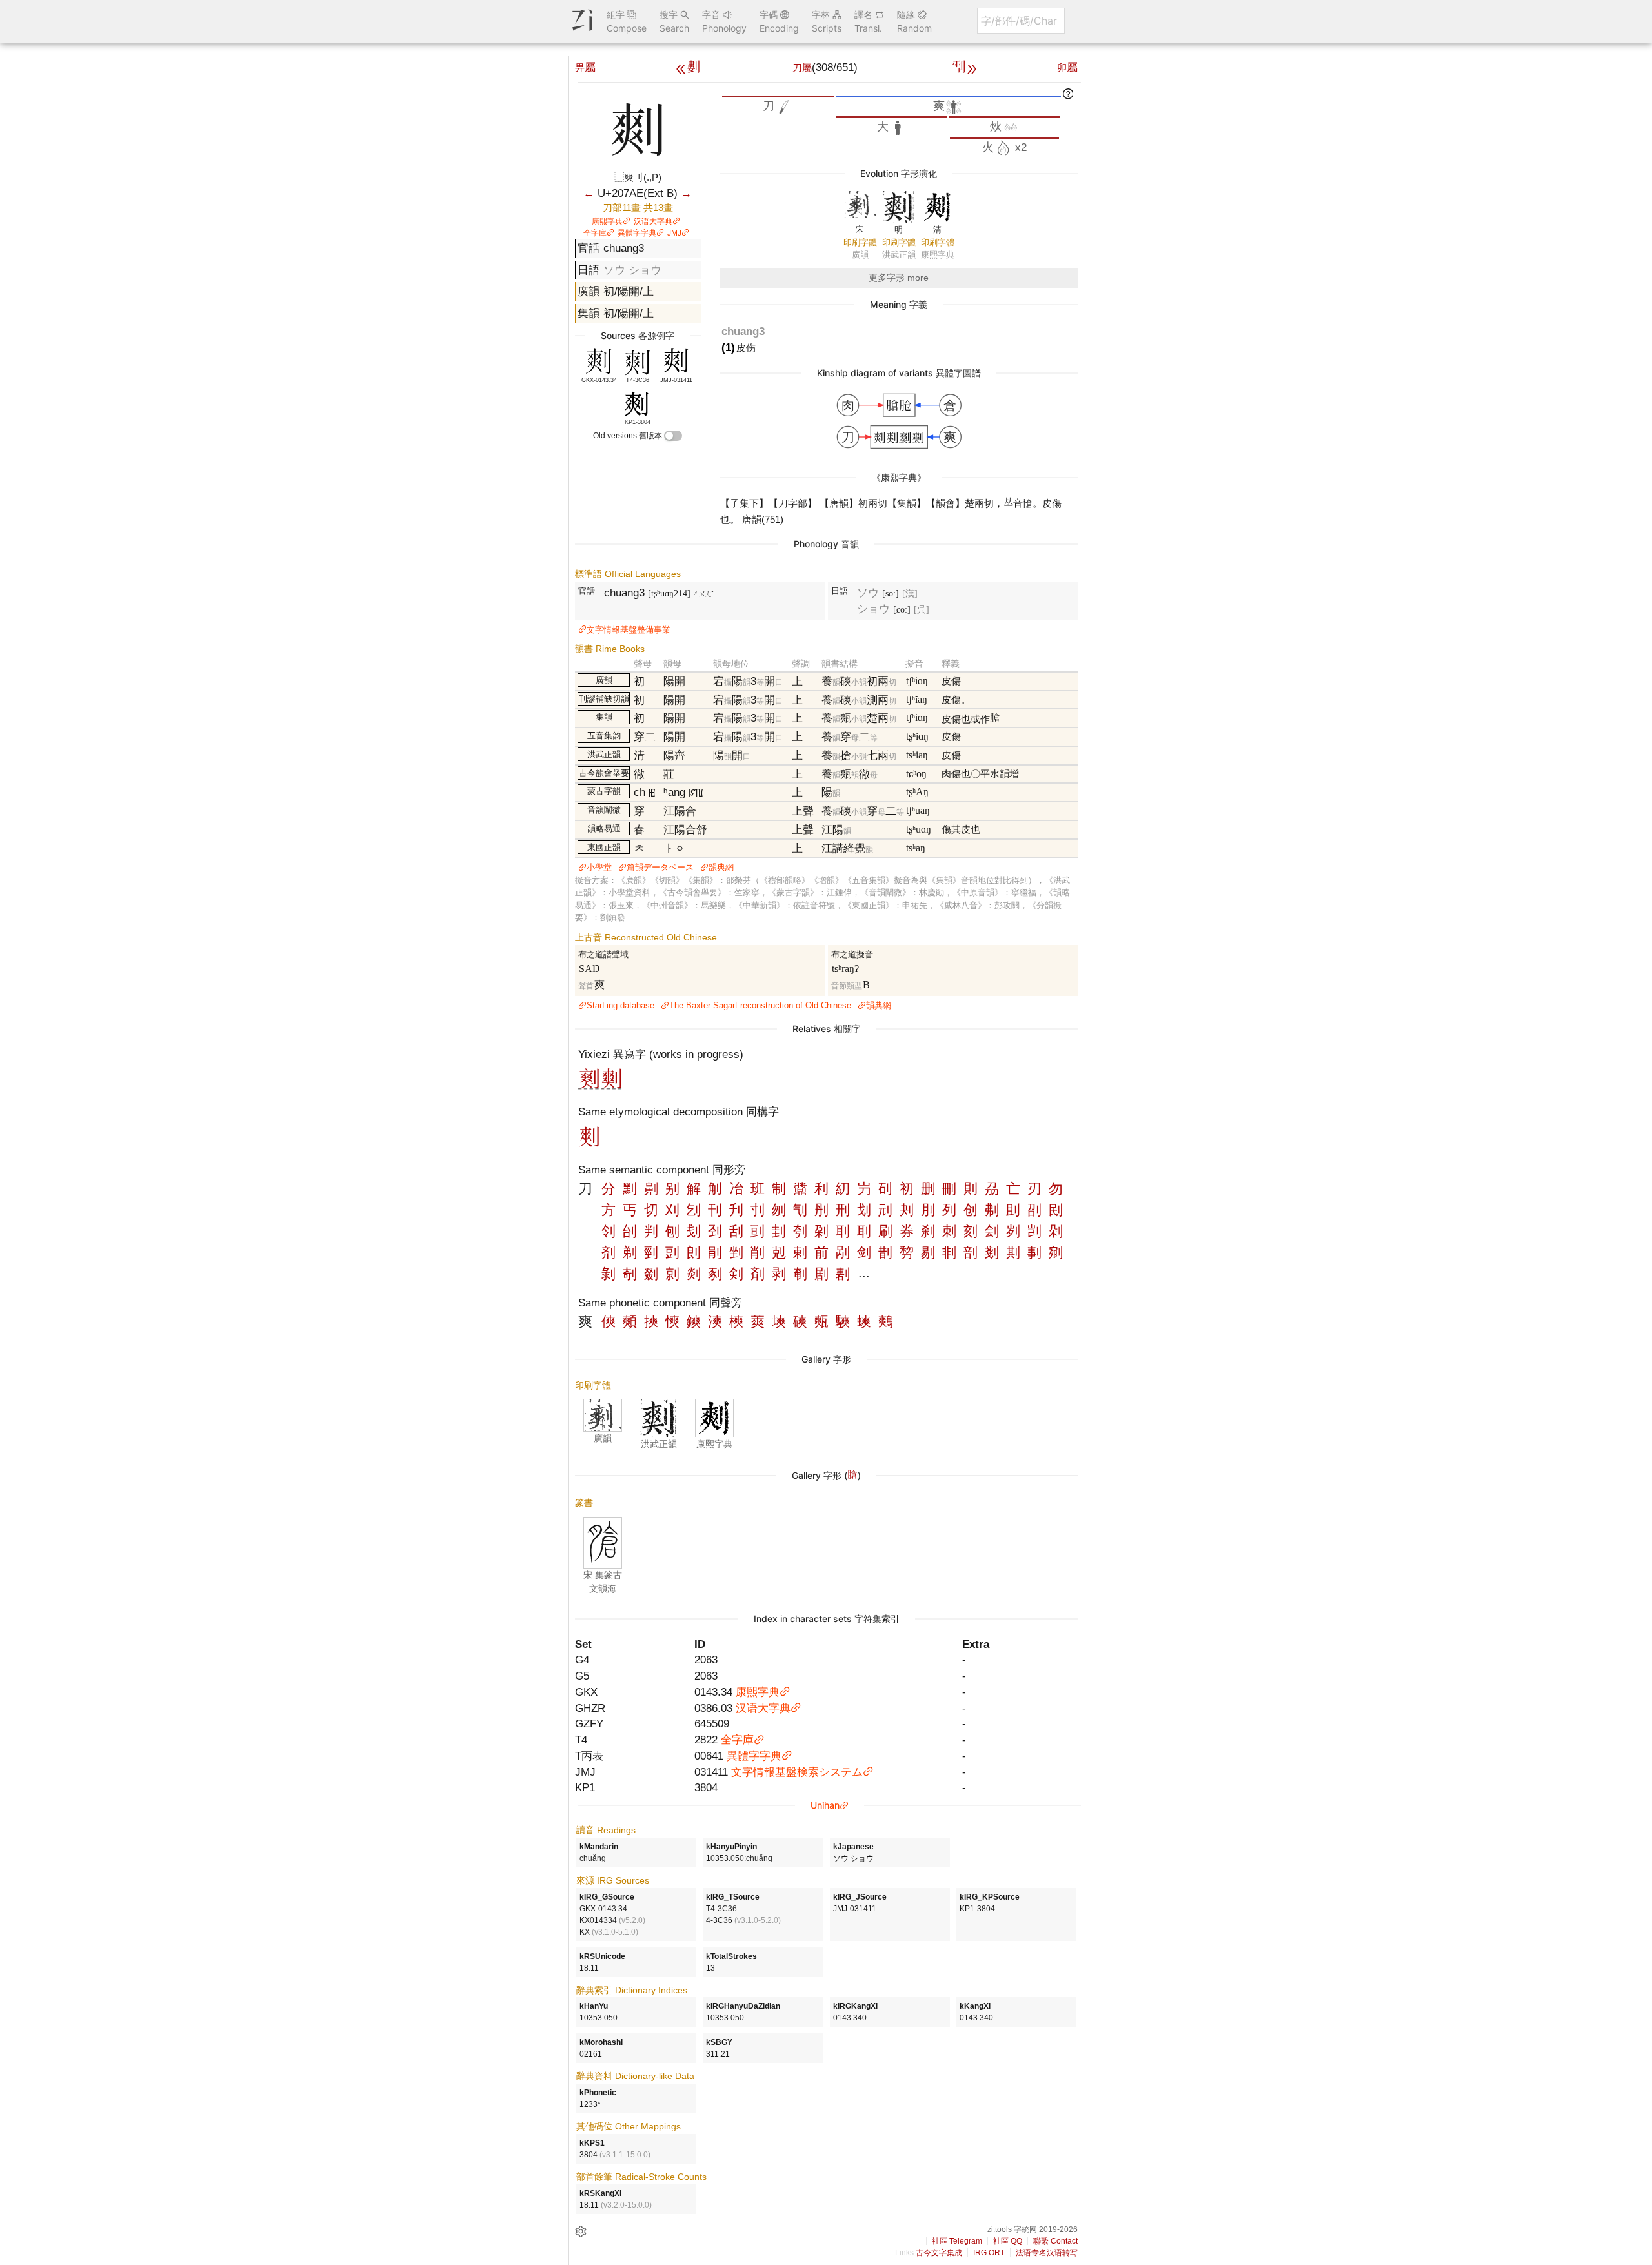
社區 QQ (1008, 2241)
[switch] (673, 436)
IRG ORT (989, 2253)
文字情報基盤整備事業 (629, 630)
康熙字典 (607, 221)
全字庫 (595, 233)
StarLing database (620, 1005)
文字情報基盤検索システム (797, 1772)
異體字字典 (637, 233)
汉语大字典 (653, 221)
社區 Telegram (957, 2241)
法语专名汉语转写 (1047, 2253)
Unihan (825, 1805)
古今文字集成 (939, 2253)
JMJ (674, 233)
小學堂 (599, 867)
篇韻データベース (660, 867)
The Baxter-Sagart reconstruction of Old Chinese (760, 1005)
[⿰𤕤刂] (612, 1086)
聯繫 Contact (1055, 2241)
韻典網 (721, 867)
